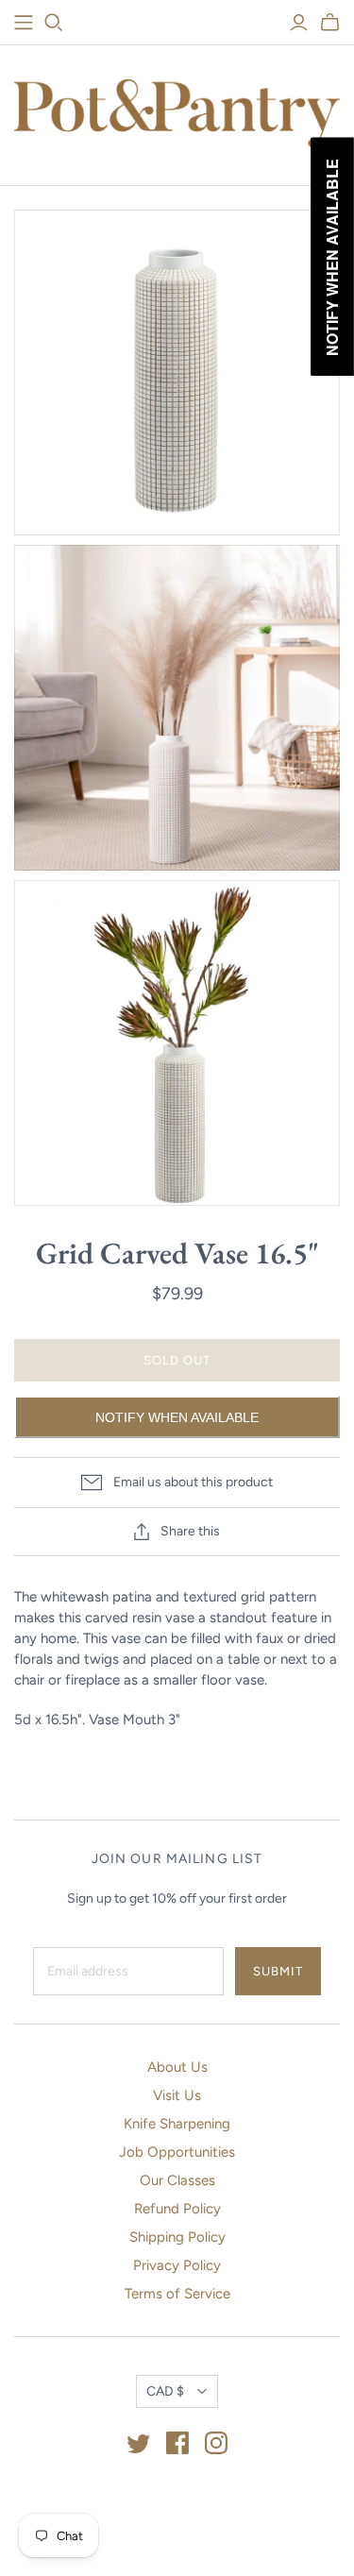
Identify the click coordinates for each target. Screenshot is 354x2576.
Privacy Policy (177, 2265)
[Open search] (54, 23)
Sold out (177, 1360)
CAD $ (165, 2391)
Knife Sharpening (177, 2124)
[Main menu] (24, 23)
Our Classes (177, 2180)
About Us (177, 2067)
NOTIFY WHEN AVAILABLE (177, 1417)
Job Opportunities (177, 2152)
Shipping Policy (177, 2237)
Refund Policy (177, 2209)
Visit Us (177, 2095)
